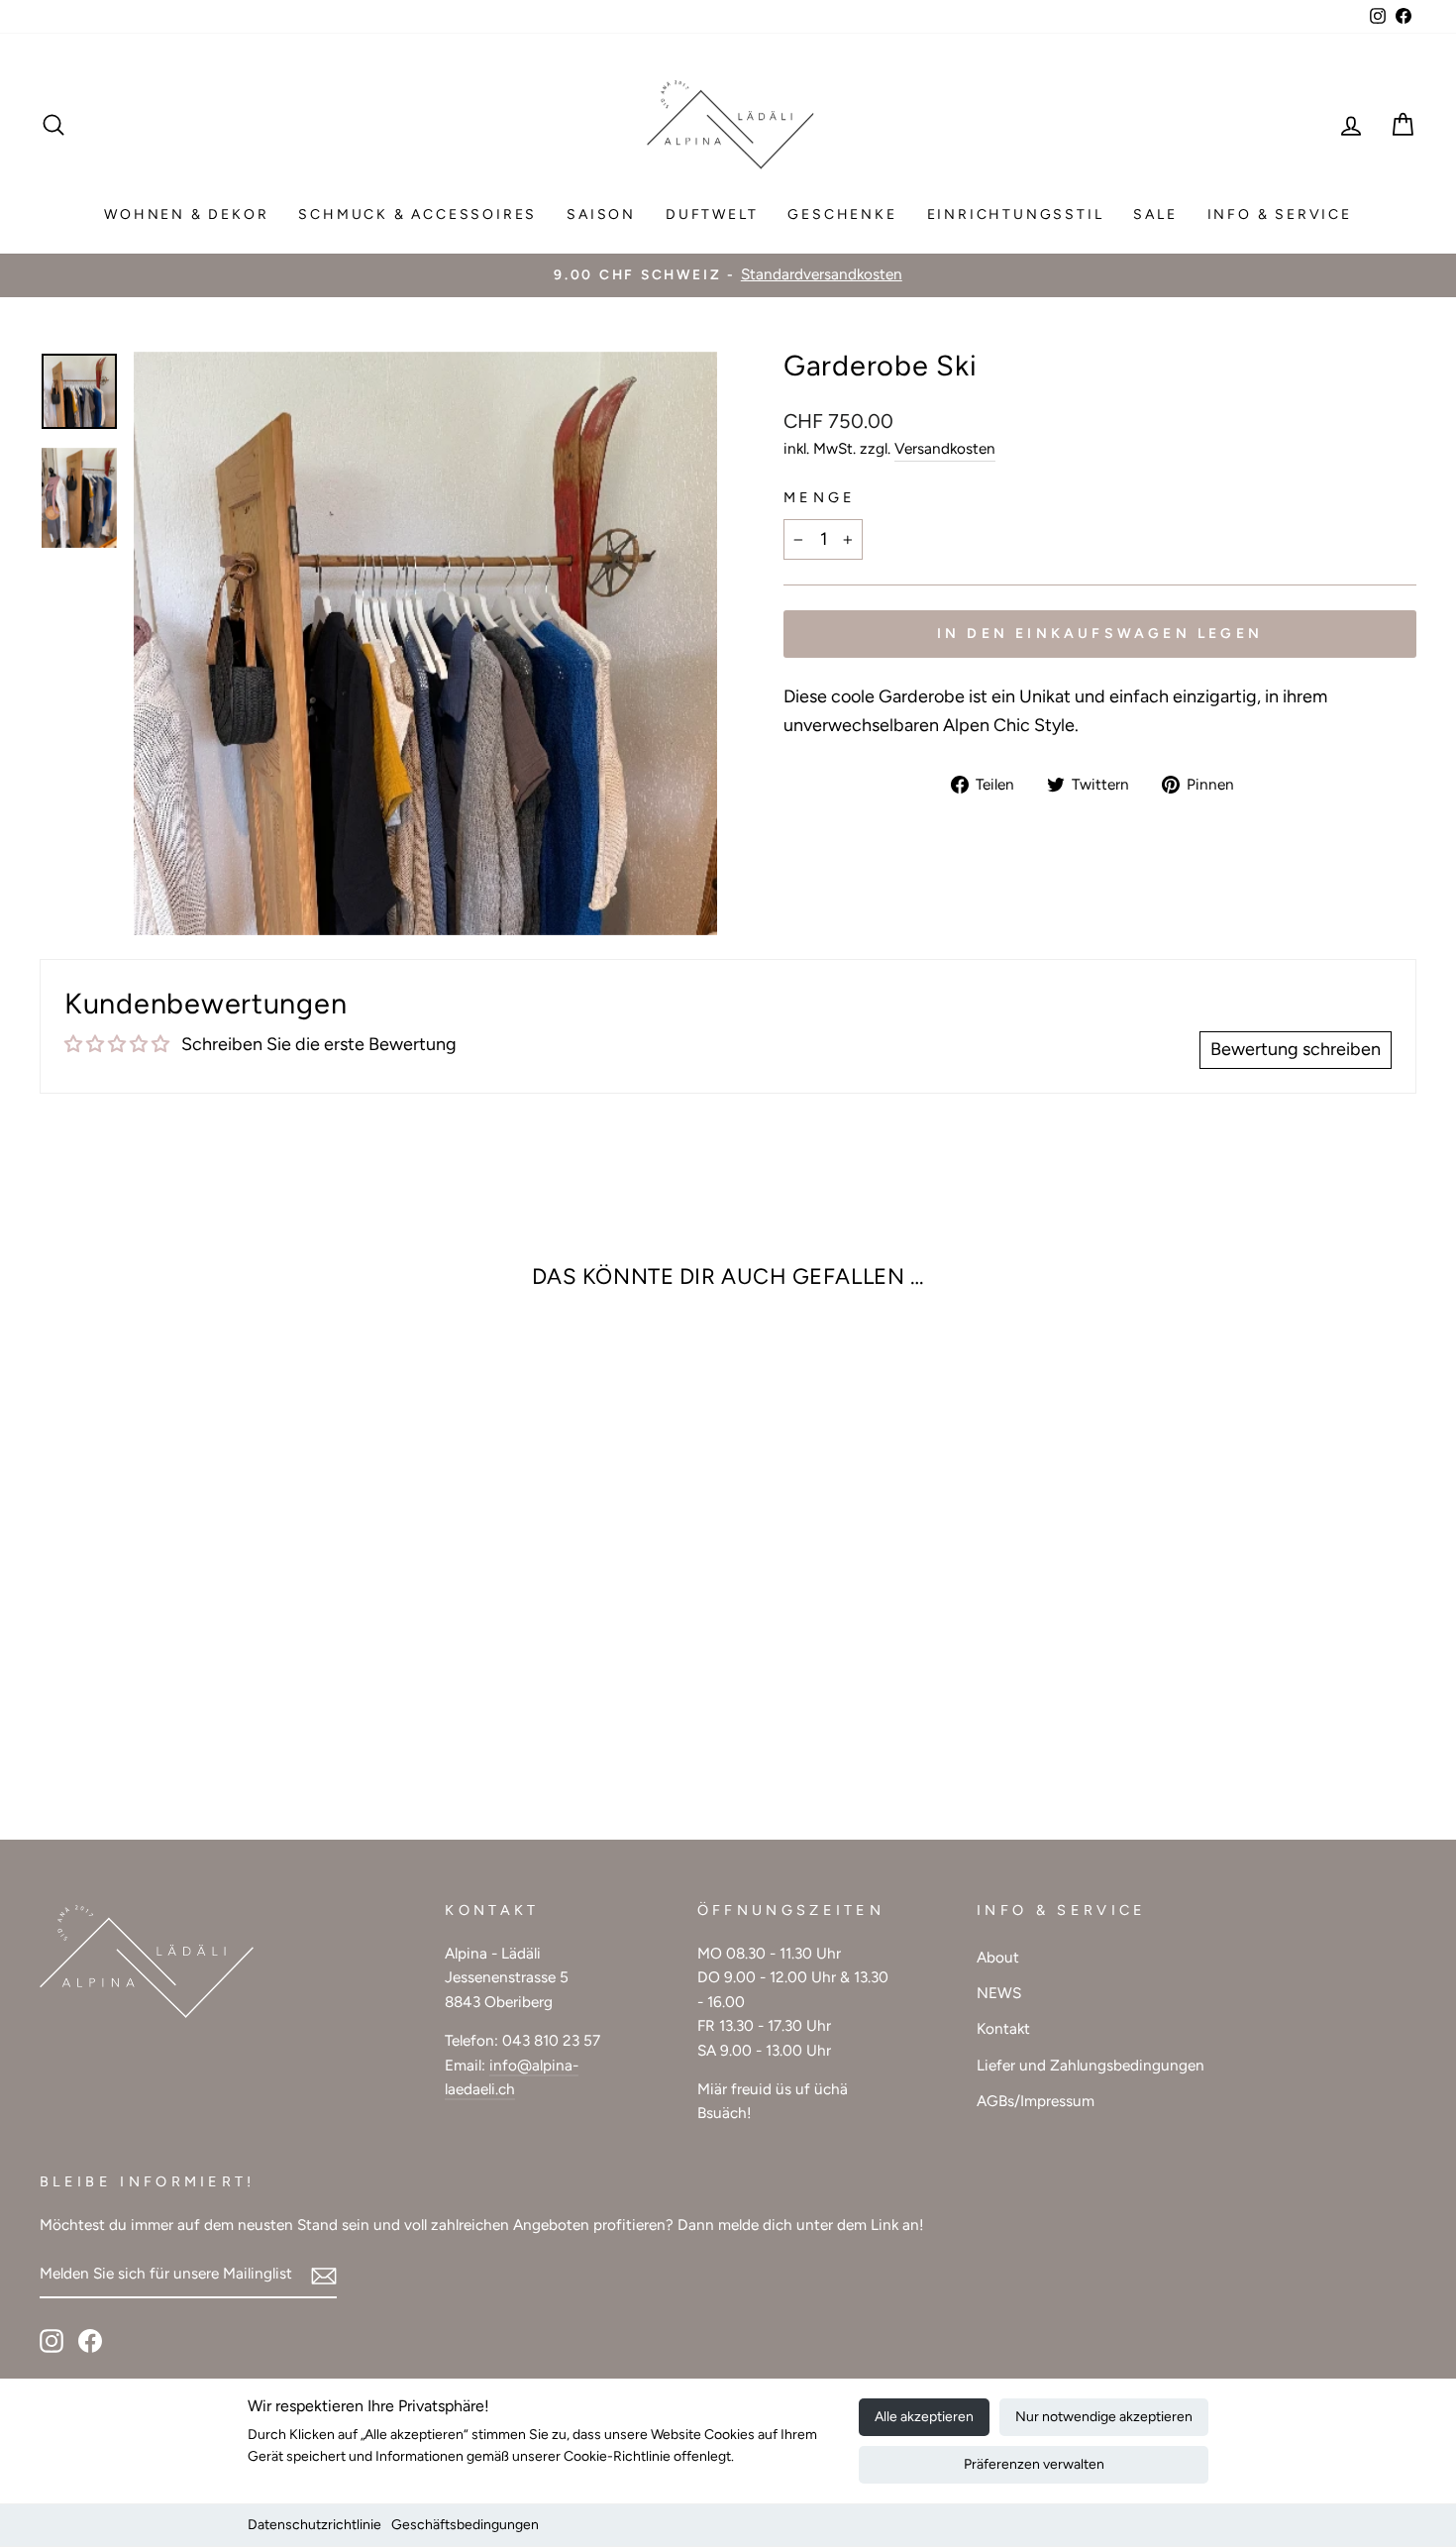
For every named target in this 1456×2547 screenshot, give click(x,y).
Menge (820, 497)
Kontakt (1003, 2028)
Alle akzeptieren (924, 2417)
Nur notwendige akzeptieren (1104, 2417)
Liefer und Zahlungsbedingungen (1091, 2065)
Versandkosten (945, 448)
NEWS (999, 1993)
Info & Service (1280, 214)
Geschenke (842, 214)
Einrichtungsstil (1016, 214)
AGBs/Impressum (1036, 2101)
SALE (1155, 214)
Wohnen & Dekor (186, 214)
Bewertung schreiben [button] (1296, 1049)
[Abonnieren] (324, 2275)
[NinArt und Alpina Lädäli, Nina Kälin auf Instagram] (52, 2340)
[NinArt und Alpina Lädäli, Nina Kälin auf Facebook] (90, 2340)
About (998, 1957)
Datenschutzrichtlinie (314, 2525)
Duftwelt (712, 214)
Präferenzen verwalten (1034, 2464)
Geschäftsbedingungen (465, 2525)
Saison (601, 214)
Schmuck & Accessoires (417, 214)
